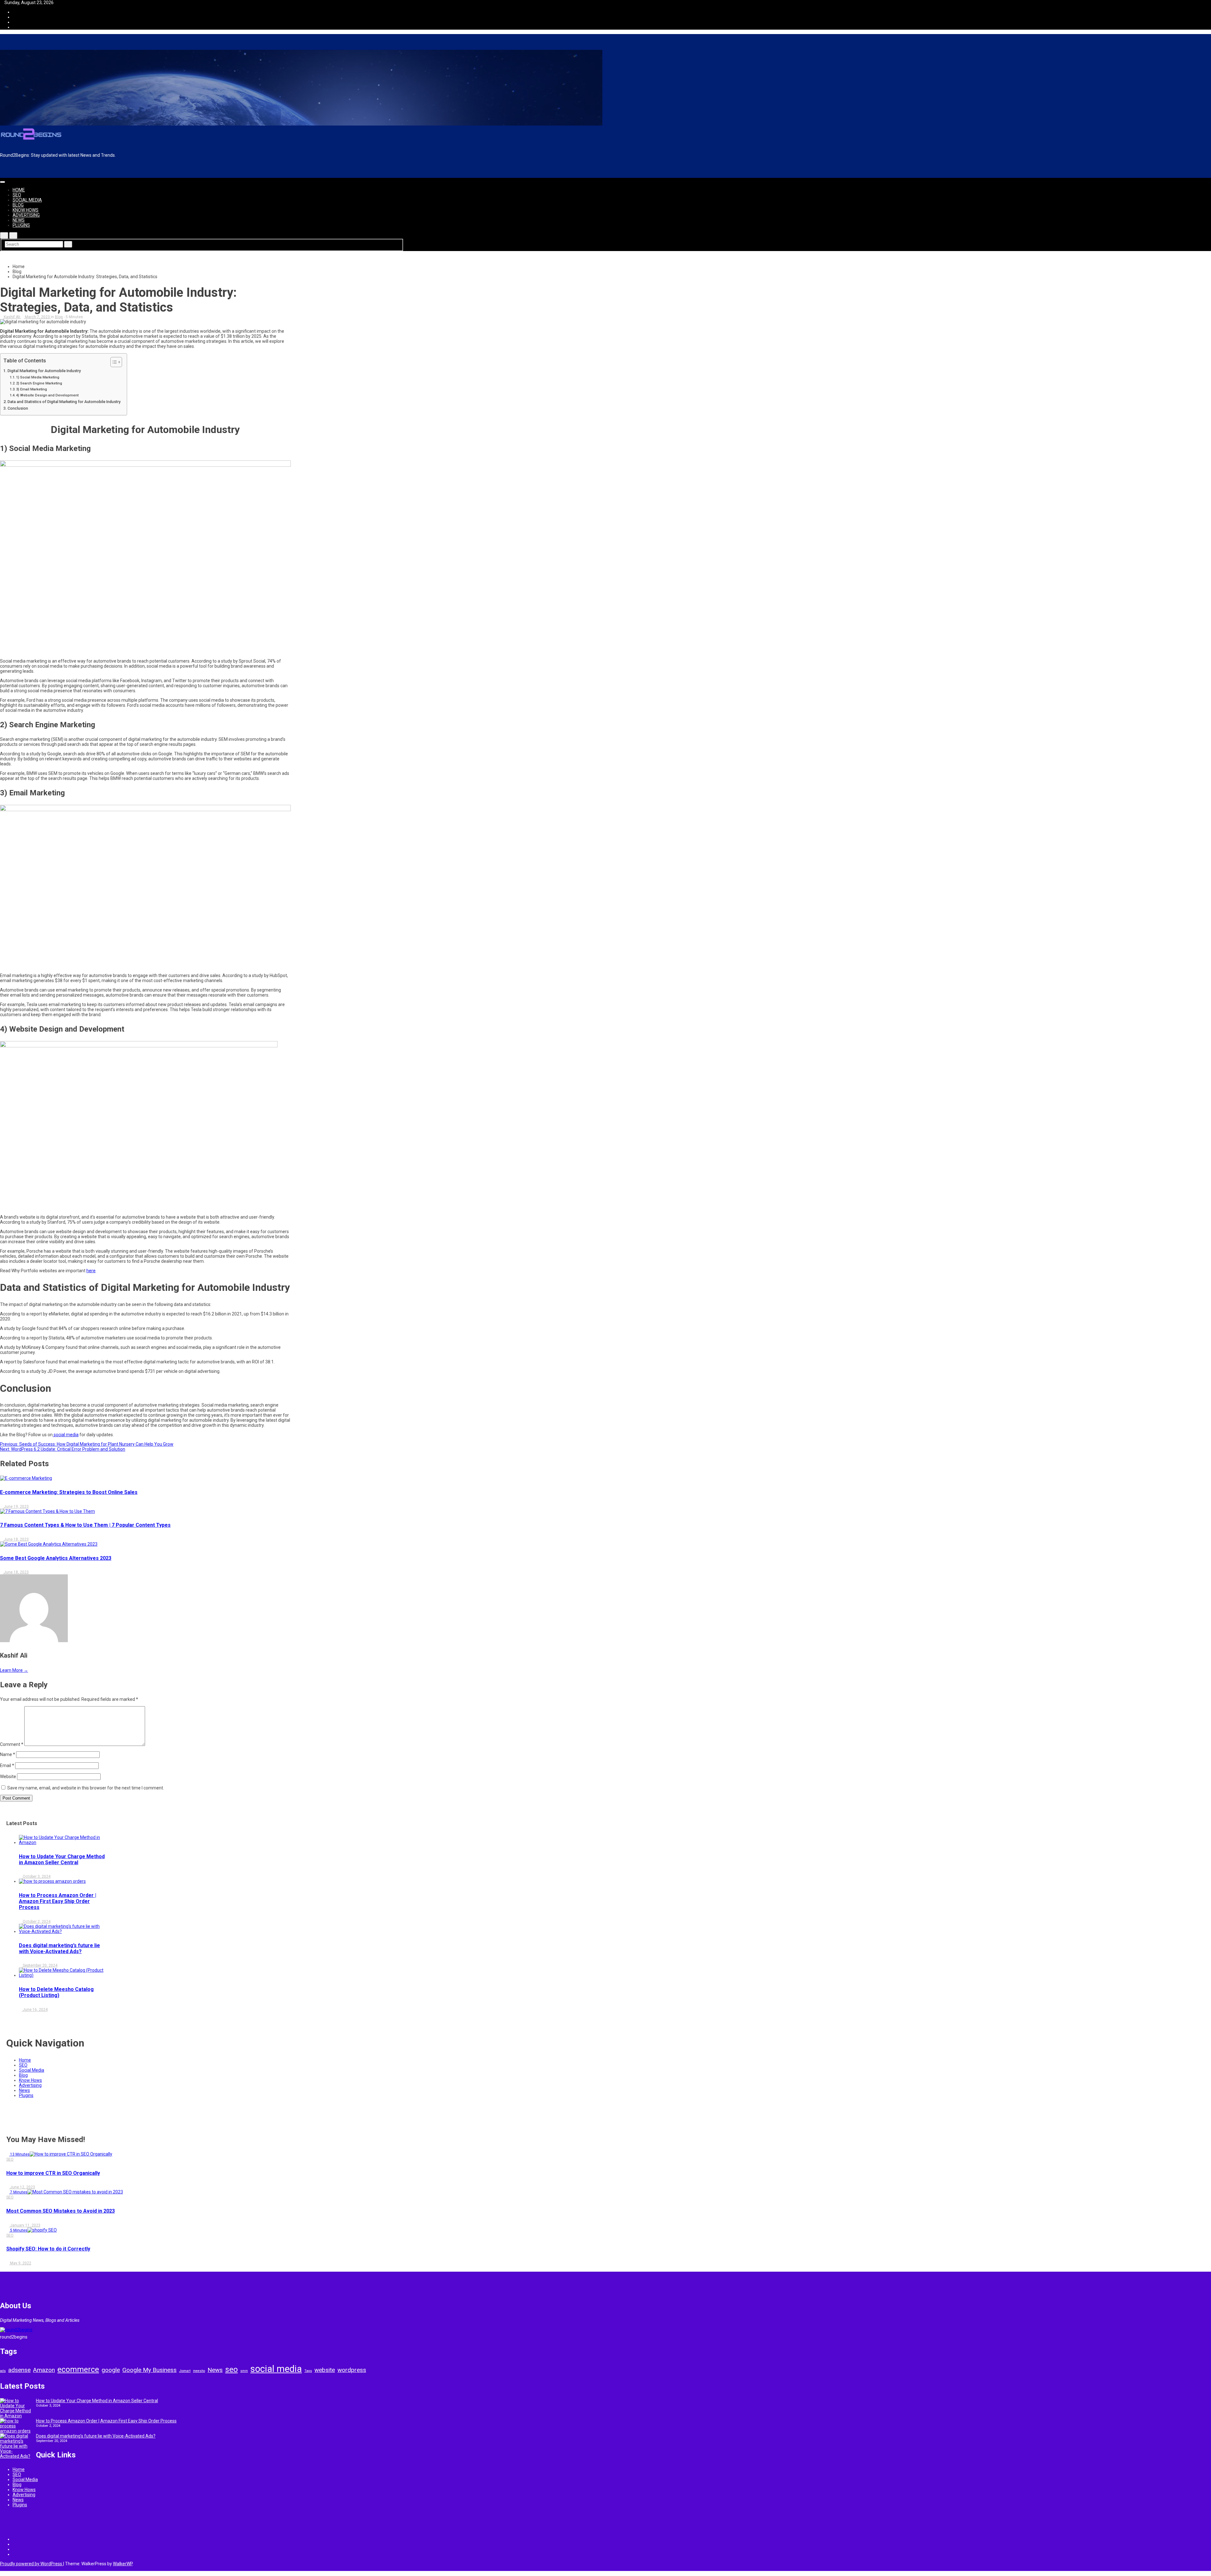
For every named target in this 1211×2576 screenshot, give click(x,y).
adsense (19, 2370)
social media (66, 1435)
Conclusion (18, 408)
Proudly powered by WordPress (32, 2564)
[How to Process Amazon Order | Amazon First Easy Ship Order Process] (16, 2426)
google (111, 2370)
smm (244, 2371)
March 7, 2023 (37, 317)
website (325, 2370)
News (19, 220)
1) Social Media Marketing (38, 377)
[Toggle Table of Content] (113, 362)
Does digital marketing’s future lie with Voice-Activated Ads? (59, 1948)
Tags (308, 2371)
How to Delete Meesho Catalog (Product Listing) (56, 1992)
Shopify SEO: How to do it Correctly (48, 2249)
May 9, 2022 (20, 2263)
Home (19, 190)
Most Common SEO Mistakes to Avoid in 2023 (61, 2211)
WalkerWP (123, 2564)
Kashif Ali (12, 317)
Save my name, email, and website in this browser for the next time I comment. (86, 1788)
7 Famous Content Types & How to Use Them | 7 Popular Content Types (85, 1525)
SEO (17, 195)
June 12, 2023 (22, 2187)
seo (231, 2369)
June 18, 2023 (16, 1539)
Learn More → (14, 1670)
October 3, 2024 (36, 1876)
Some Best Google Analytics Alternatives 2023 (56, 1558)
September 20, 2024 (40, 1965)
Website (8, 1777)
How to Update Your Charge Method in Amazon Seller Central (62, 1859)
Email (7, 1765)
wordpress (352, 2370)
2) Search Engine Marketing (39, 383)
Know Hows (26, 210)
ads (3, 2371)
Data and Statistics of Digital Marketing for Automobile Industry (64, 402)
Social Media (27, 200)
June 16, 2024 (35, 2010)
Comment (12, 1744)
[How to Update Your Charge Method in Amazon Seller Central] (16, 2408)
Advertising (26, 215)
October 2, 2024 (36, 1922)
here (91, 1271)
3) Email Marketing (32, 389)
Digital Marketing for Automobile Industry (44, 371)
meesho (199, 2371)
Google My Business (149, 2370)
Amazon (44, 2370)
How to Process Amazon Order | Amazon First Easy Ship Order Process (58, 1901)
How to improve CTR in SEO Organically (53, 2173)
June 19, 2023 (16, 1507)
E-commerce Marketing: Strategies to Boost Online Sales (69, 1492)
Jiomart (185, 2371)
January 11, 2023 (25, 2225)
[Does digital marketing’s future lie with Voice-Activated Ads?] (16, 2446)
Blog (18, 205)
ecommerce (78, 2369)
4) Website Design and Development (47, 395)
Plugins (21, 225)
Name (8, 1754)
